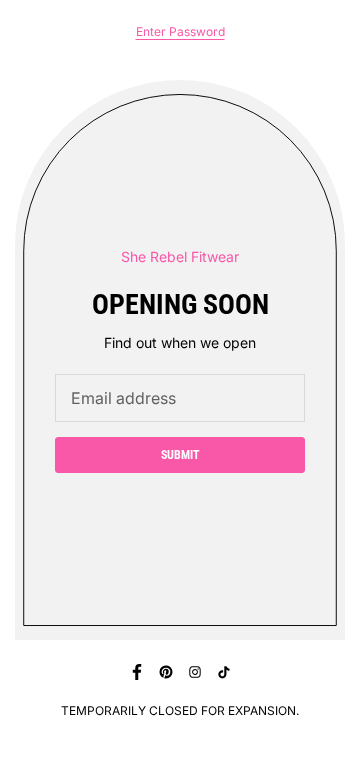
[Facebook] (137, 672)
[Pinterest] (166, 672)
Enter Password (180, 31)
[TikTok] (224, 672)
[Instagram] (195, 672)
